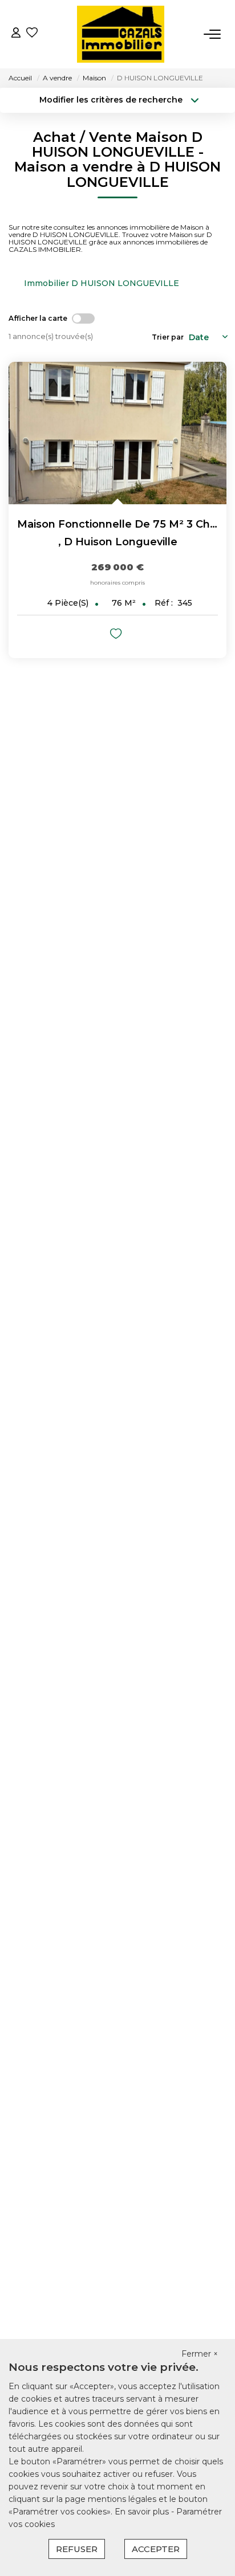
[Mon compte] (16, 34)
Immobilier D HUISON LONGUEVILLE (102, 283)
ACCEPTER (156, 2549)
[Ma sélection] (32, 34)
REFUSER (77, 2549)
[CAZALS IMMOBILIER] (121, 34)
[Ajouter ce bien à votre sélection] (117, 636)
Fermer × (200, 2354)
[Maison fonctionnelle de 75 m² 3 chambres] (117, 433)
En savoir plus (143, 2512)
